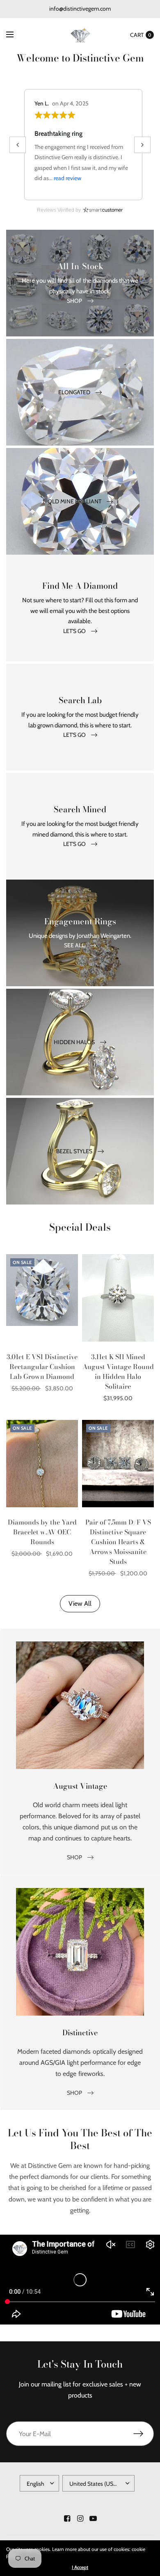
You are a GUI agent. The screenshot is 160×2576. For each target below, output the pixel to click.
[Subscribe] (144, 2434)
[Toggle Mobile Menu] (15, 35)
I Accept (80, 2567)
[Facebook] (67, 2519)
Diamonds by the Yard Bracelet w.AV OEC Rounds (42, 1532)
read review (67, 178)
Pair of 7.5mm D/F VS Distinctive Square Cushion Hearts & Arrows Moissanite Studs (118, 1542)
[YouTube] (93, 2519)
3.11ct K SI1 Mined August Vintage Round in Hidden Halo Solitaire (118, 1371)
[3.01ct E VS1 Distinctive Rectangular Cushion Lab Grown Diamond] (42, 1298)
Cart (137, 35)
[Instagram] (80, 2519)
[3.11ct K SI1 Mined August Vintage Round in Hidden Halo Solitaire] (118, 1298)
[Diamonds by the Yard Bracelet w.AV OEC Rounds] (42, 1464)
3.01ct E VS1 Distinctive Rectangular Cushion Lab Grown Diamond (42, 1367)
